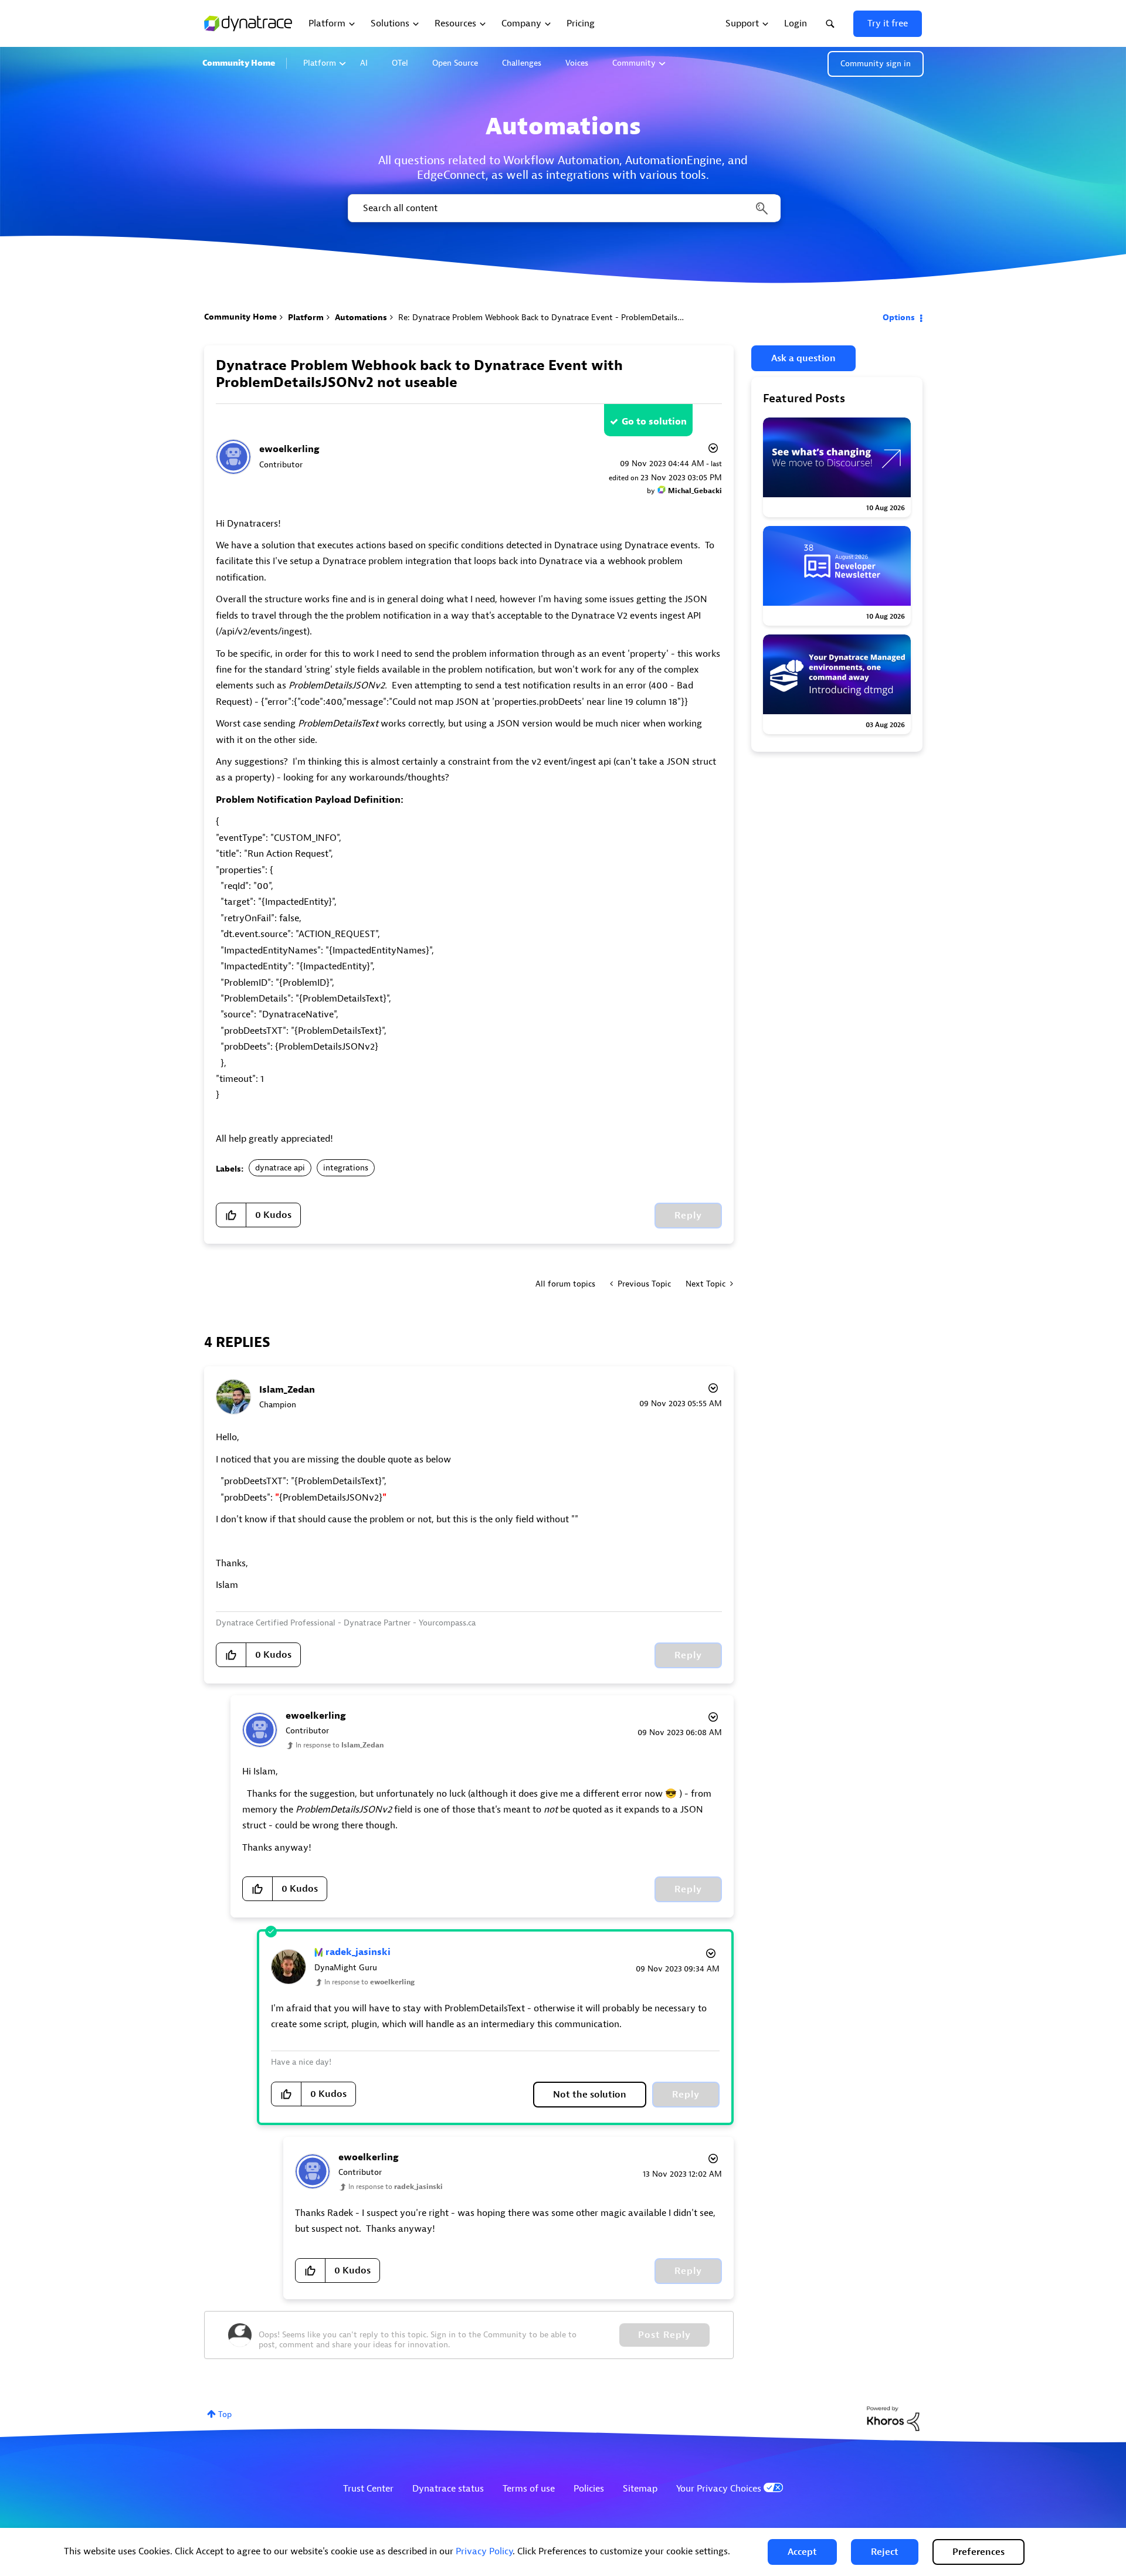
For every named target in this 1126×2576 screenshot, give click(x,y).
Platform (320, 63)
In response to (340, 1745)
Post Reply (664, 2335)
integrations (346, 1168)
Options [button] (899, 318)
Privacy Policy (484, 2551)
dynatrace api (280, 1168)
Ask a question (803, 358)
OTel (400, 63)
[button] (802, 2552)
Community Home (239, 63)
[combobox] (563, 208)
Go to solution (654, 422)
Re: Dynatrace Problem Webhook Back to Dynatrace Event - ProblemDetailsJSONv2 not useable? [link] (576, 318)
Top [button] (225, 2414)
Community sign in (876, 64)
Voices (577, 63)
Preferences (979, 2552)
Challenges (522, 63)
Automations (361, 318)
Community (634, 63)
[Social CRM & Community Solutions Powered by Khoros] (893, 2418)
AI (364, 63)
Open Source (455, 63)
